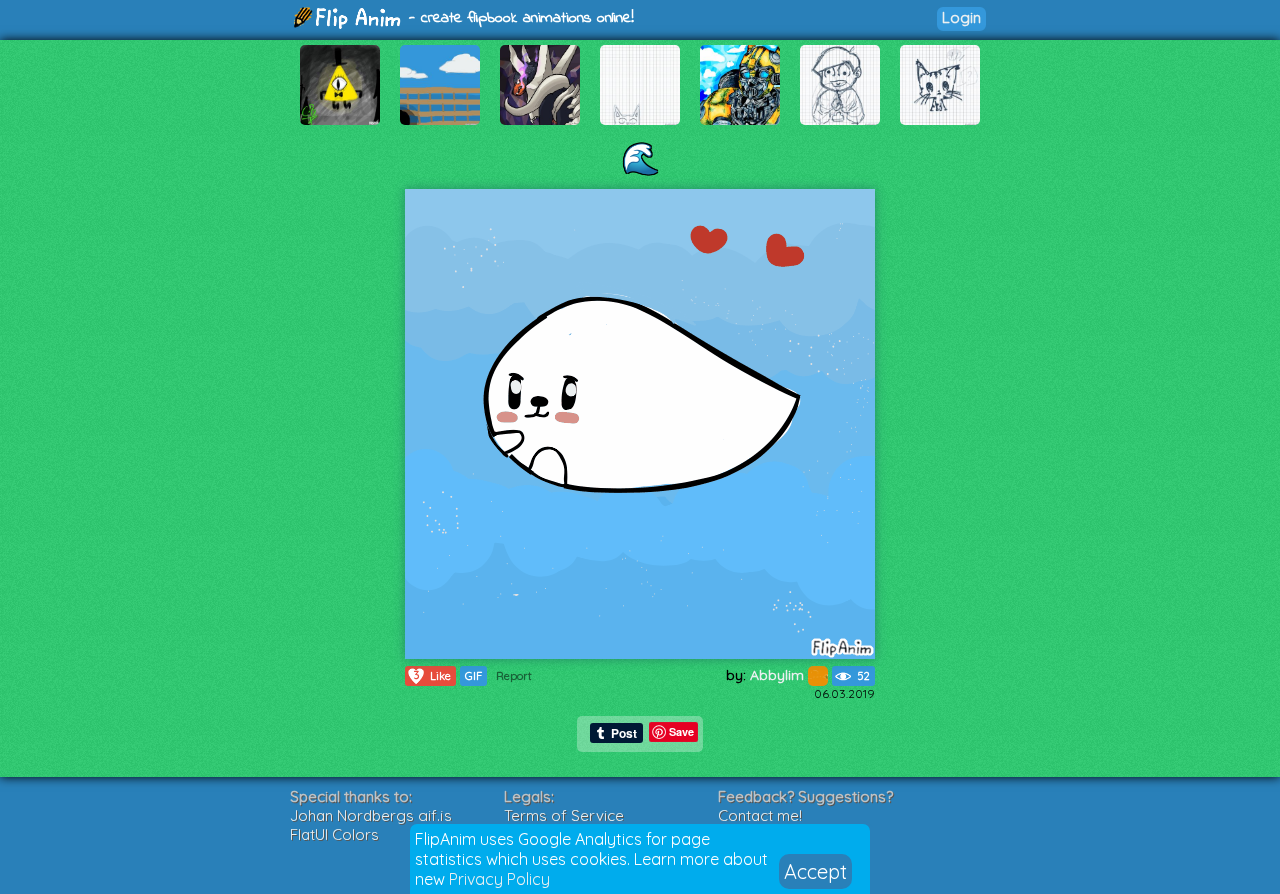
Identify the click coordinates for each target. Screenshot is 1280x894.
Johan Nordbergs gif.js (371, 815)
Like (433, 675)
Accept (815, 871)
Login (961, 17)
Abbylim (779, 675)
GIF (473, 676)
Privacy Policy (499, 879)
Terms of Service (564, 815)
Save (681, 731)
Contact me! (760, 815)
